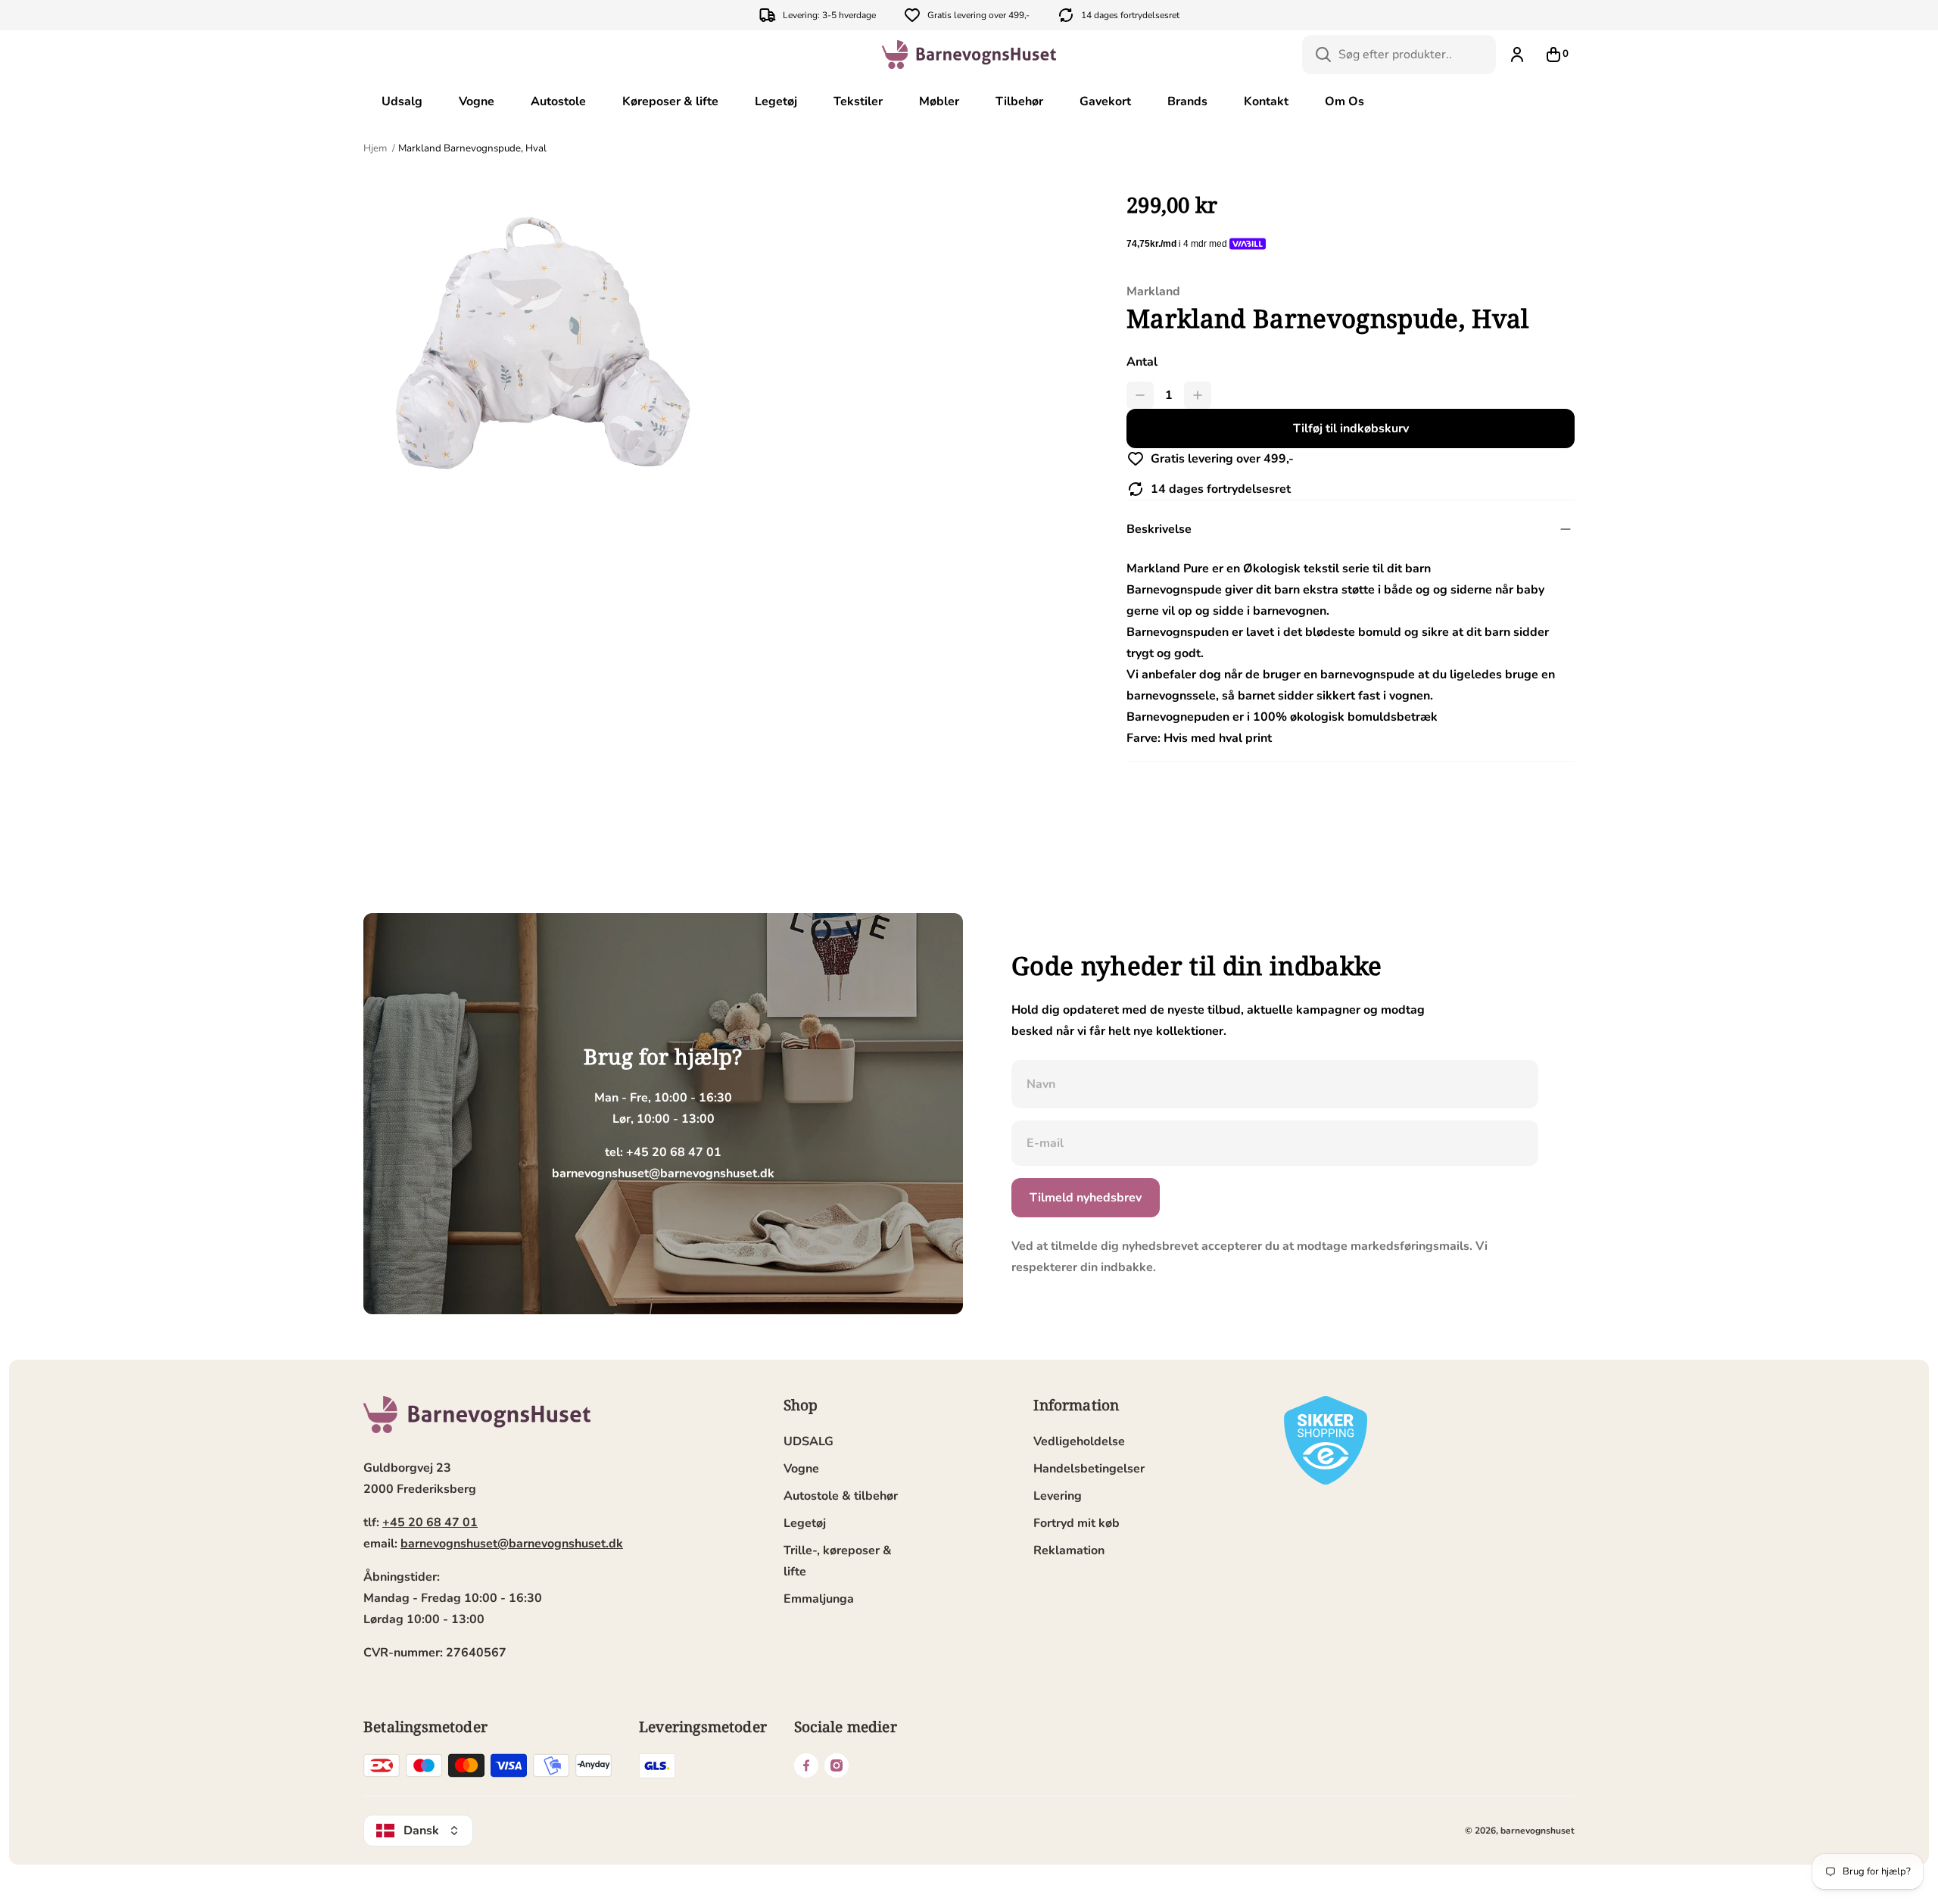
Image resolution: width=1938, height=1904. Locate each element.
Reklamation (1069, 1550)
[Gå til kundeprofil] (1517, 55)
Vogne (477, 101)
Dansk (421, 1831)
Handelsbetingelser (1089, 1469)
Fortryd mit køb (1076, 1523)
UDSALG (809, 1441)
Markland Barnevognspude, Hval (472, 148)
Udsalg (402, 101)
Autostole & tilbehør (841, 1496)
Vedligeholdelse (1079, 1441)
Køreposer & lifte (670, 101)
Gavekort (1105, 101)
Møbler (939, 101)
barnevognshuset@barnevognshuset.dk (512, 1544)
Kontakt (1266, 101)
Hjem (376, 148)
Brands (1187, 101)
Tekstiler (858, 101)
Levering (1058, 1496)
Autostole (558, 101)
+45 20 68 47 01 (430, 1522)
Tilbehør (1019, 101)
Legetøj (776, 101)
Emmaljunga (819, 1599)
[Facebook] (806, 1765)
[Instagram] (837, 1765)
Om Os (1344, 101)
